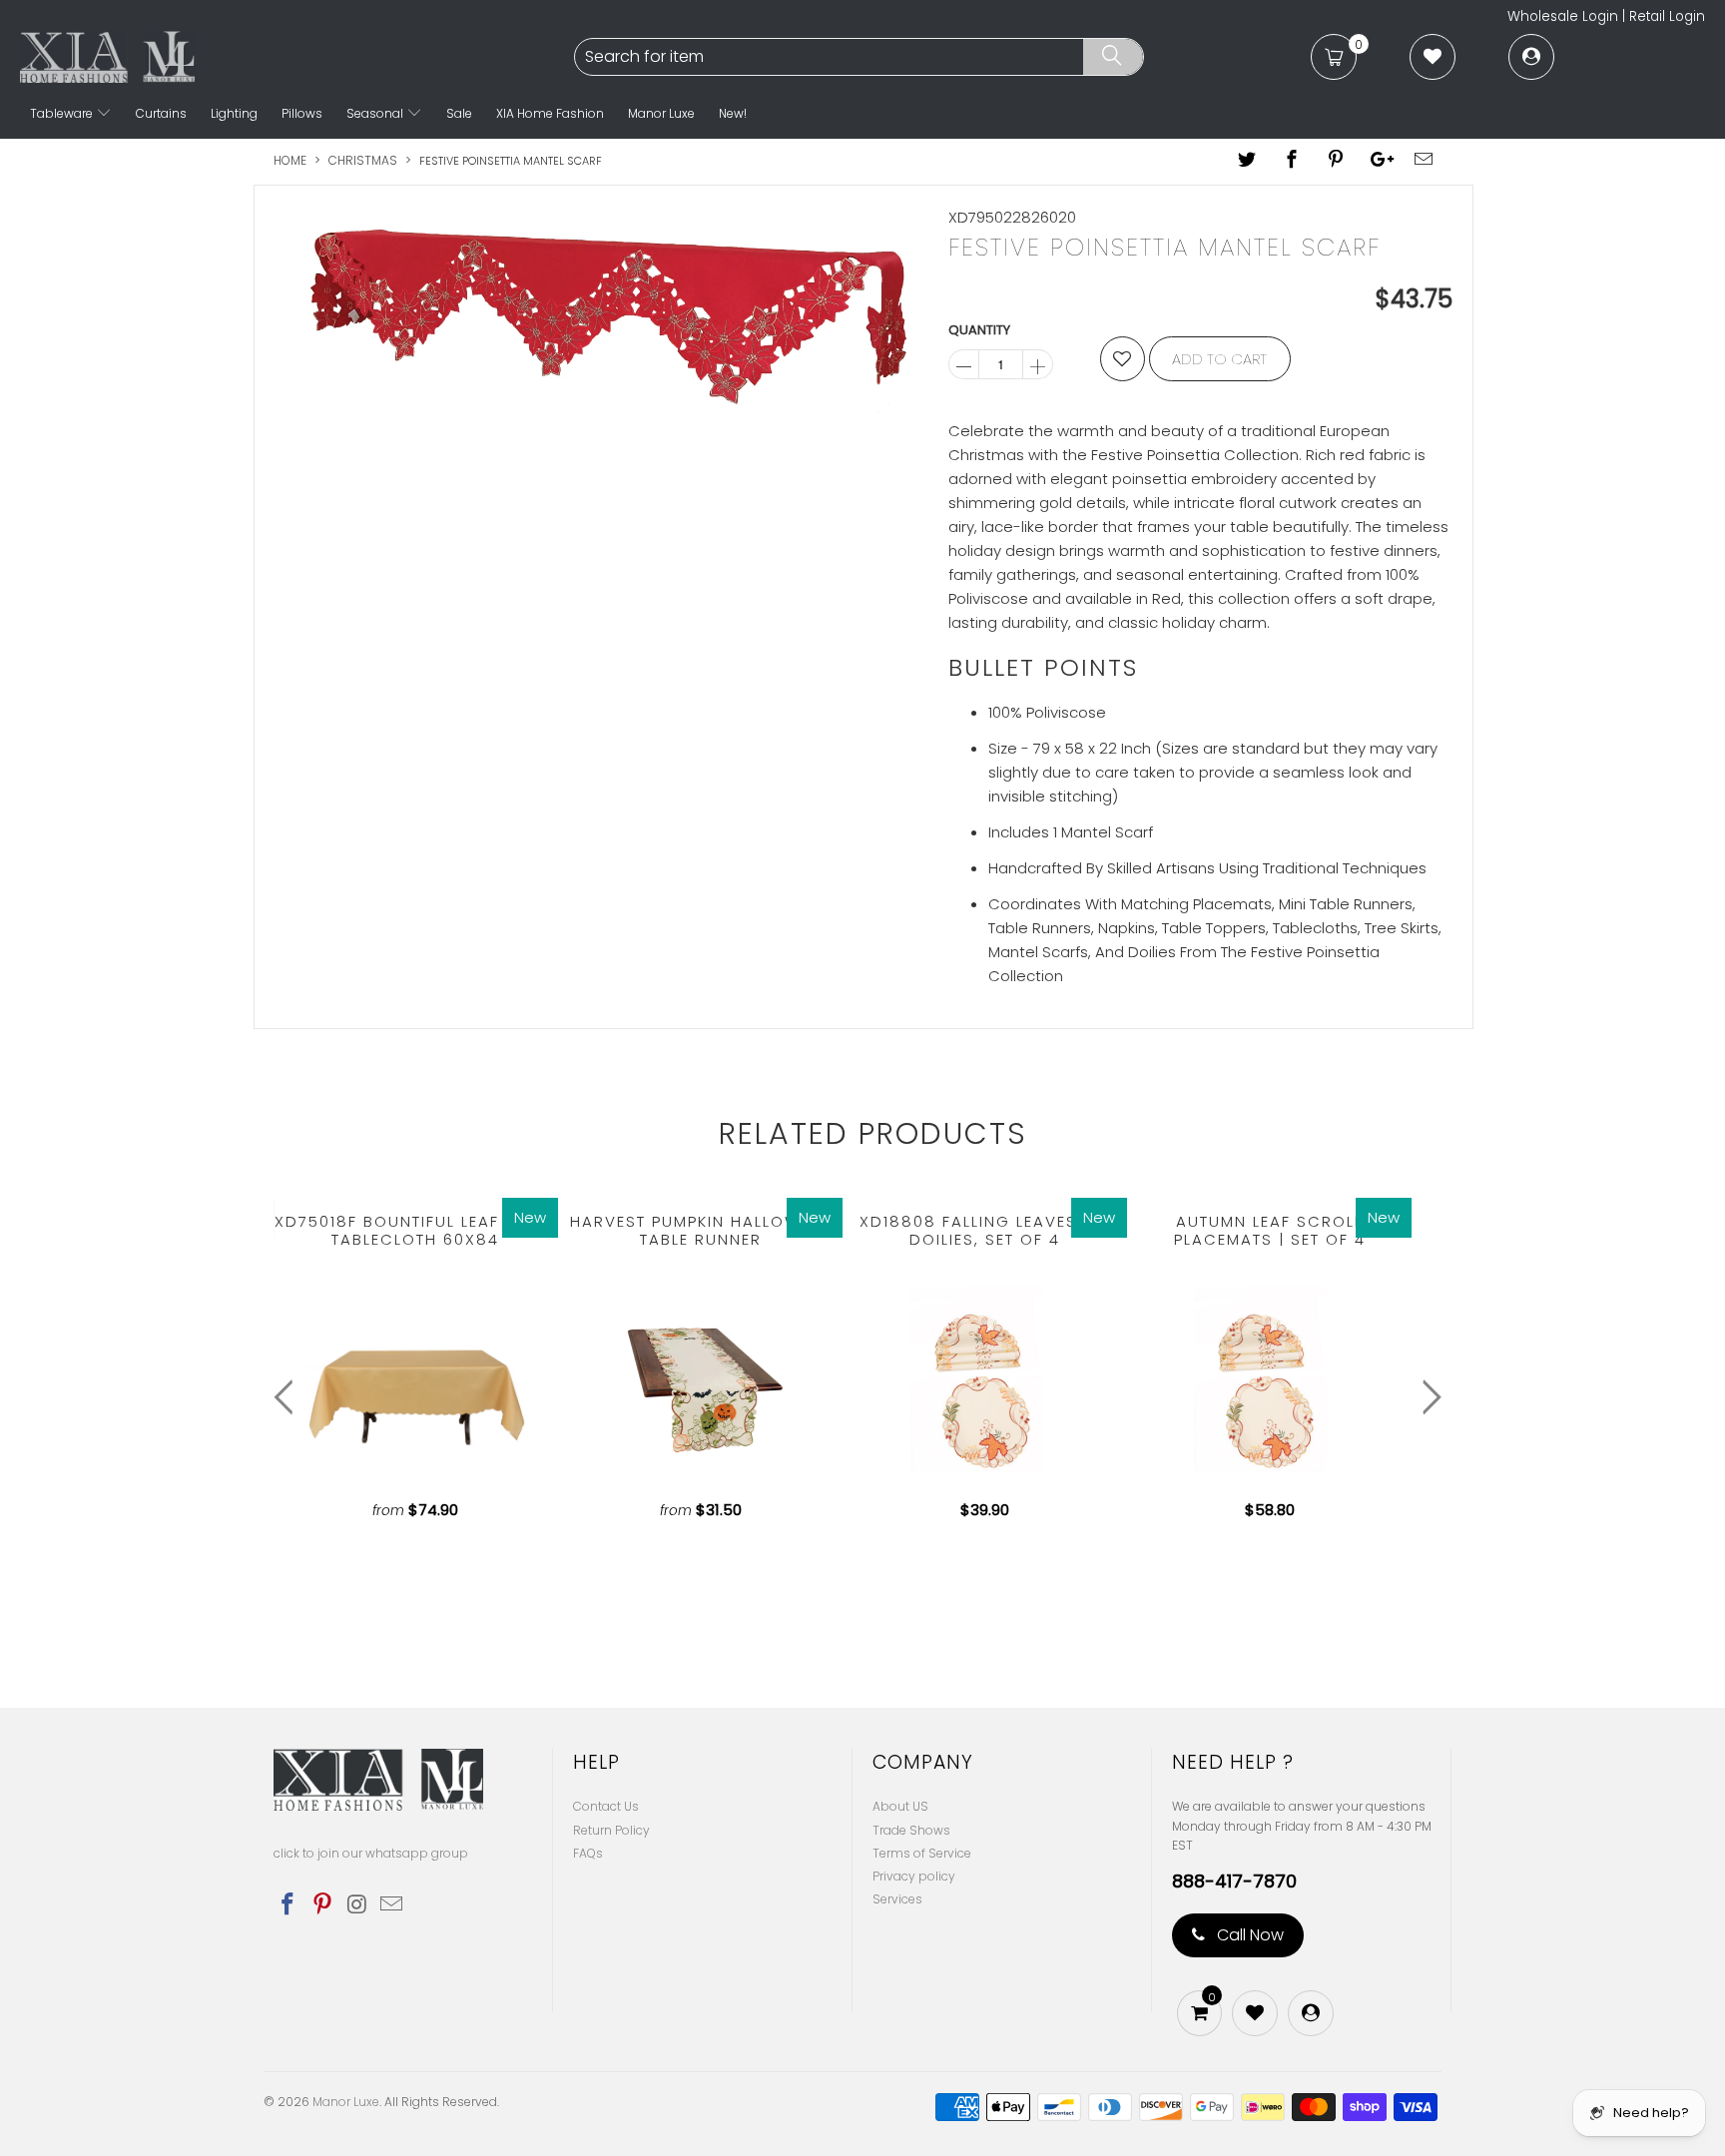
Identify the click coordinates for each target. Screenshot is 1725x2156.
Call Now (1248, 1935)
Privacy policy (914, 1876)
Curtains (161, 113)
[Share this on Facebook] (1292, 161)
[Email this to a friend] (1425, 161)
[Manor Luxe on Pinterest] (323, 1905)
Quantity (979, 330)
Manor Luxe (661, 113)
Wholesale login (1563, 16)
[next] (1427, 1398)
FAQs (588, 1853)
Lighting (234, 113)
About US (900, 1806)
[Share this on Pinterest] (1336, 161)
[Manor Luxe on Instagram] (357, 1905)
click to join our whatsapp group (371, 1853)
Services (897, 1899)
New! (733, 113)
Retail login (1667, 16)
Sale (459, 113)
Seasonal (376, 113)
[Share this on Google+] (1380, 161)
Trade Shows (911, 1830)
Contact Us (606, 1806)
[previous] (288, 1398)
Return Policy (611, 1830)
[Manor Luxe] (295, 57)
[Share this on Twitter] (1248, 161)
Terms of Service (922, 1853)
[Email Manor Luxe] (392, 1905)
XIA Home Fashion (550, 113)
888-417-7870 (1234, 1882)
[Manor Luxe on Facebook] (288, 1905)
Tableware (63, 113)
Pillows (302, 113)
